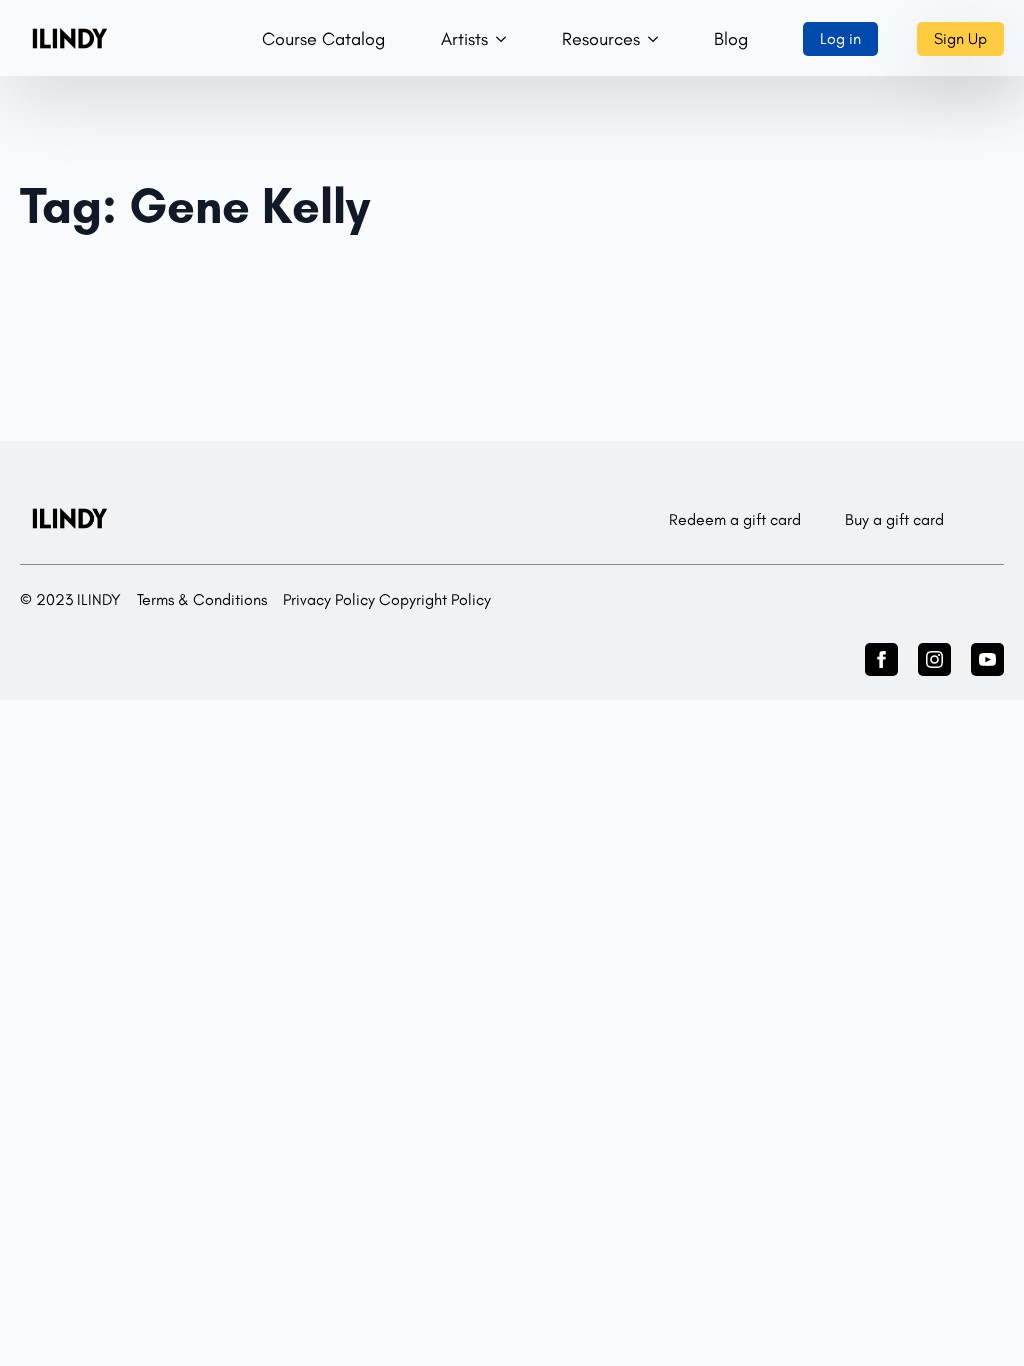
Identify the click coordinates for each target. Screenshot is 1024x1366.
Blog (731, 39)
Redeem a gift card (735, 519)
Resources (601, 39)
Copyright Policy (435, 599)
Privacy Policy (329, 599)
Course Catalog (323, 39)
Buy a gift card (894, 519)
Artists (464, 39)
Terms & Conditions (202, 599)
